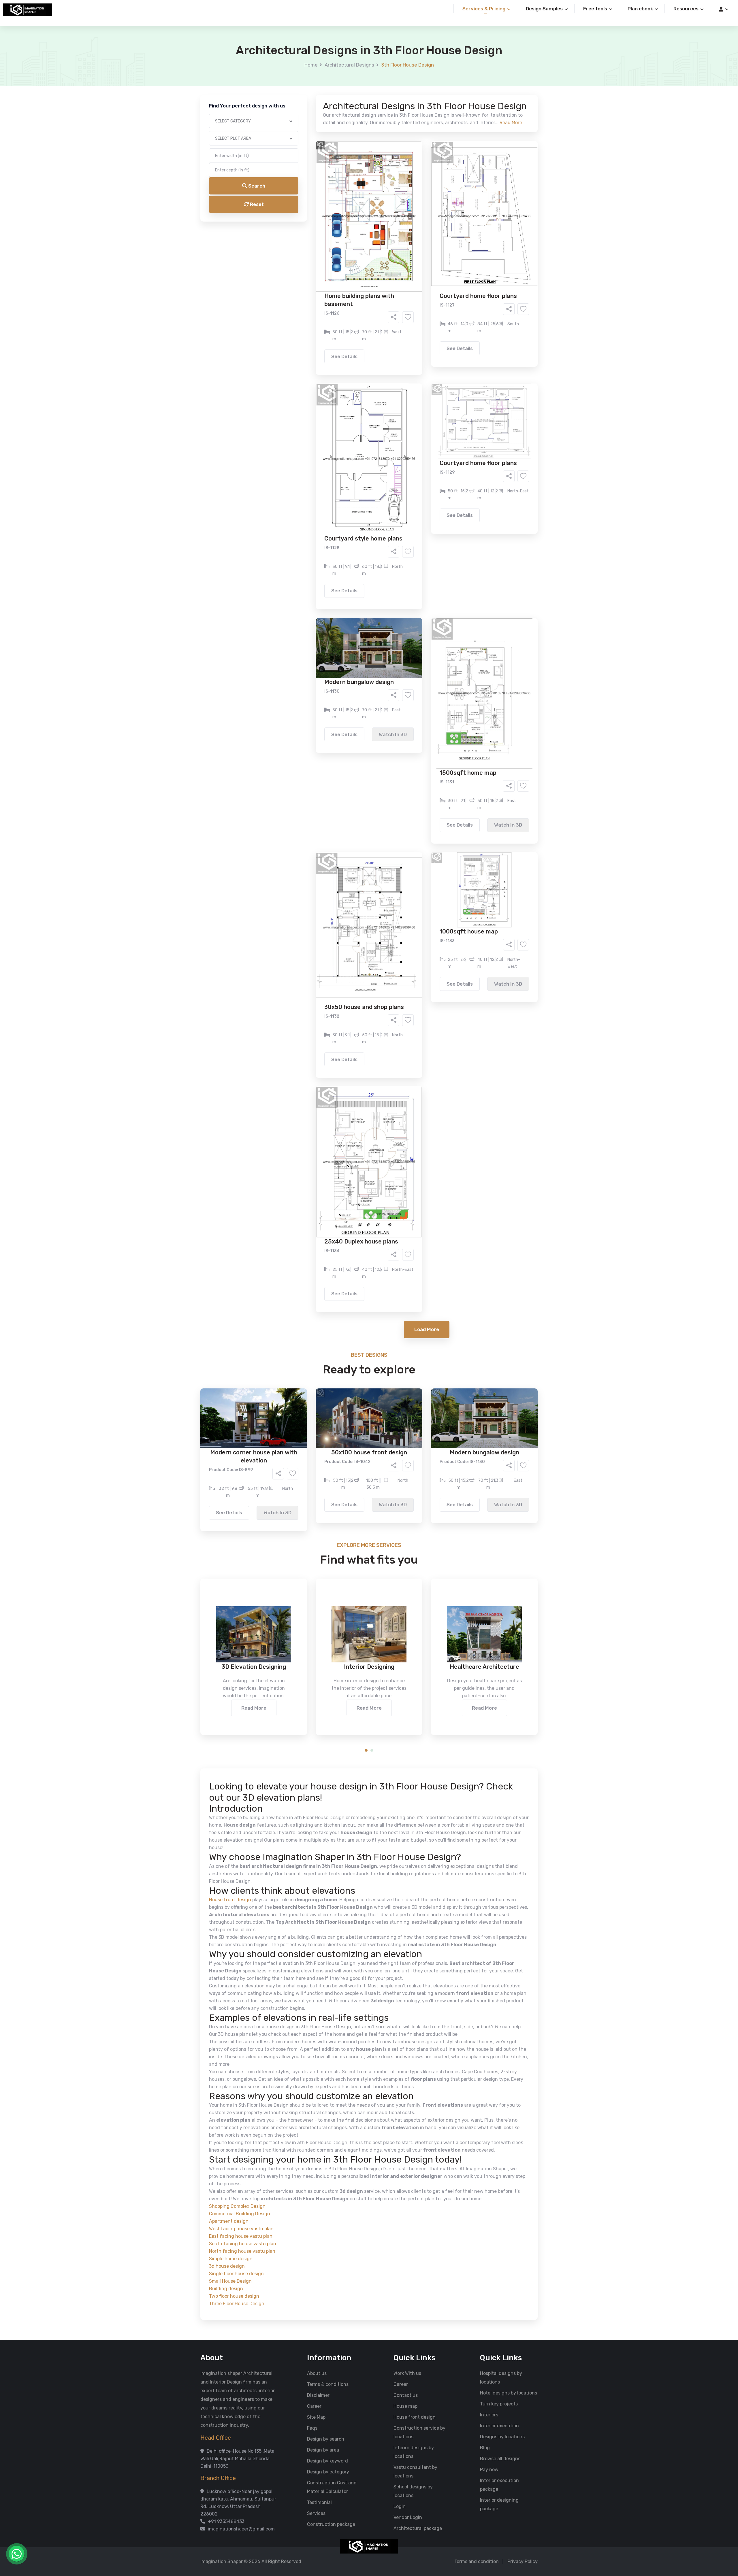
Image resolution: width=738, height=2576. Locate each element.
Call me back (417, 326)
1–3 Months (383, 262)
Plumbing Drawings (317, 238)
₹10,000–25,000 (360, 286)
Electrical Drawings (412, 229)
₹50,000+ (307, 294)
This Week (307, 262)
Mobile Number (306, 99)
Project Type (304, 160)
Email (296, 129)
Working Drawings (357, 229)
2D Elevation (310, 229)
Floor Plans (308, 220)
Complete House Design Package (387, 238)
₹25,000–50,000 (411, 286)
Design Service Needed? (316, 210)
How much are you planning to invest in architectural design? (355, 275)
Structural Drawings (412, 220)
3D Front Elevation (355, 220)
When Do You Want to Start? (320, 252)
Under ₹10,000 (312, 286)
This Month (344, 262)
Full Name (300, 68)
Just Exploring (426, 262)
